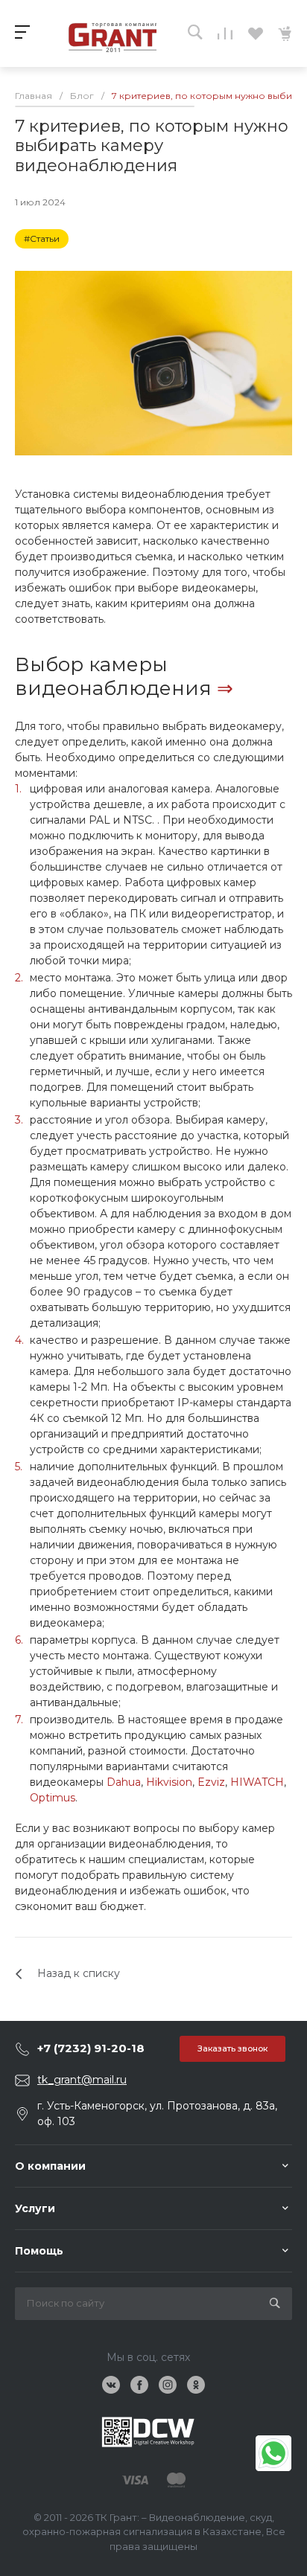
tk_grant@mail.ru (82, 2080)
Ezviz (211, 1782)
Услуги (35, 2208)
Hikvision (169, 1782)
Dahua (124, 1782)
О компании (50, 2166)
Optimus (53, 1798)
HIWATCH (257, 1782)
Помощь (39, 2251)
